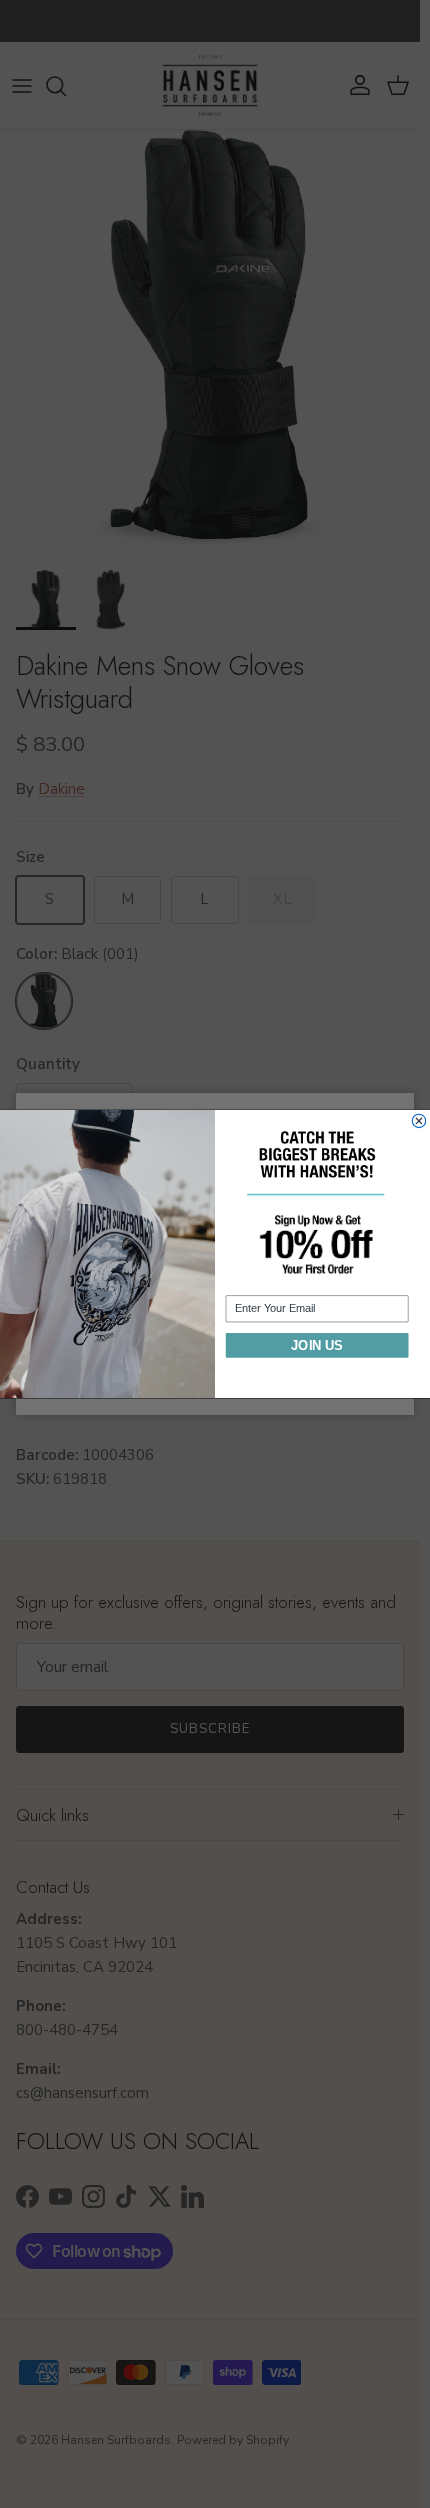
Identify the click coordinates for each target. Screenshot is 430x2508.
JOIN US (317, 1345)
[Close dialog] (418, 1120)
